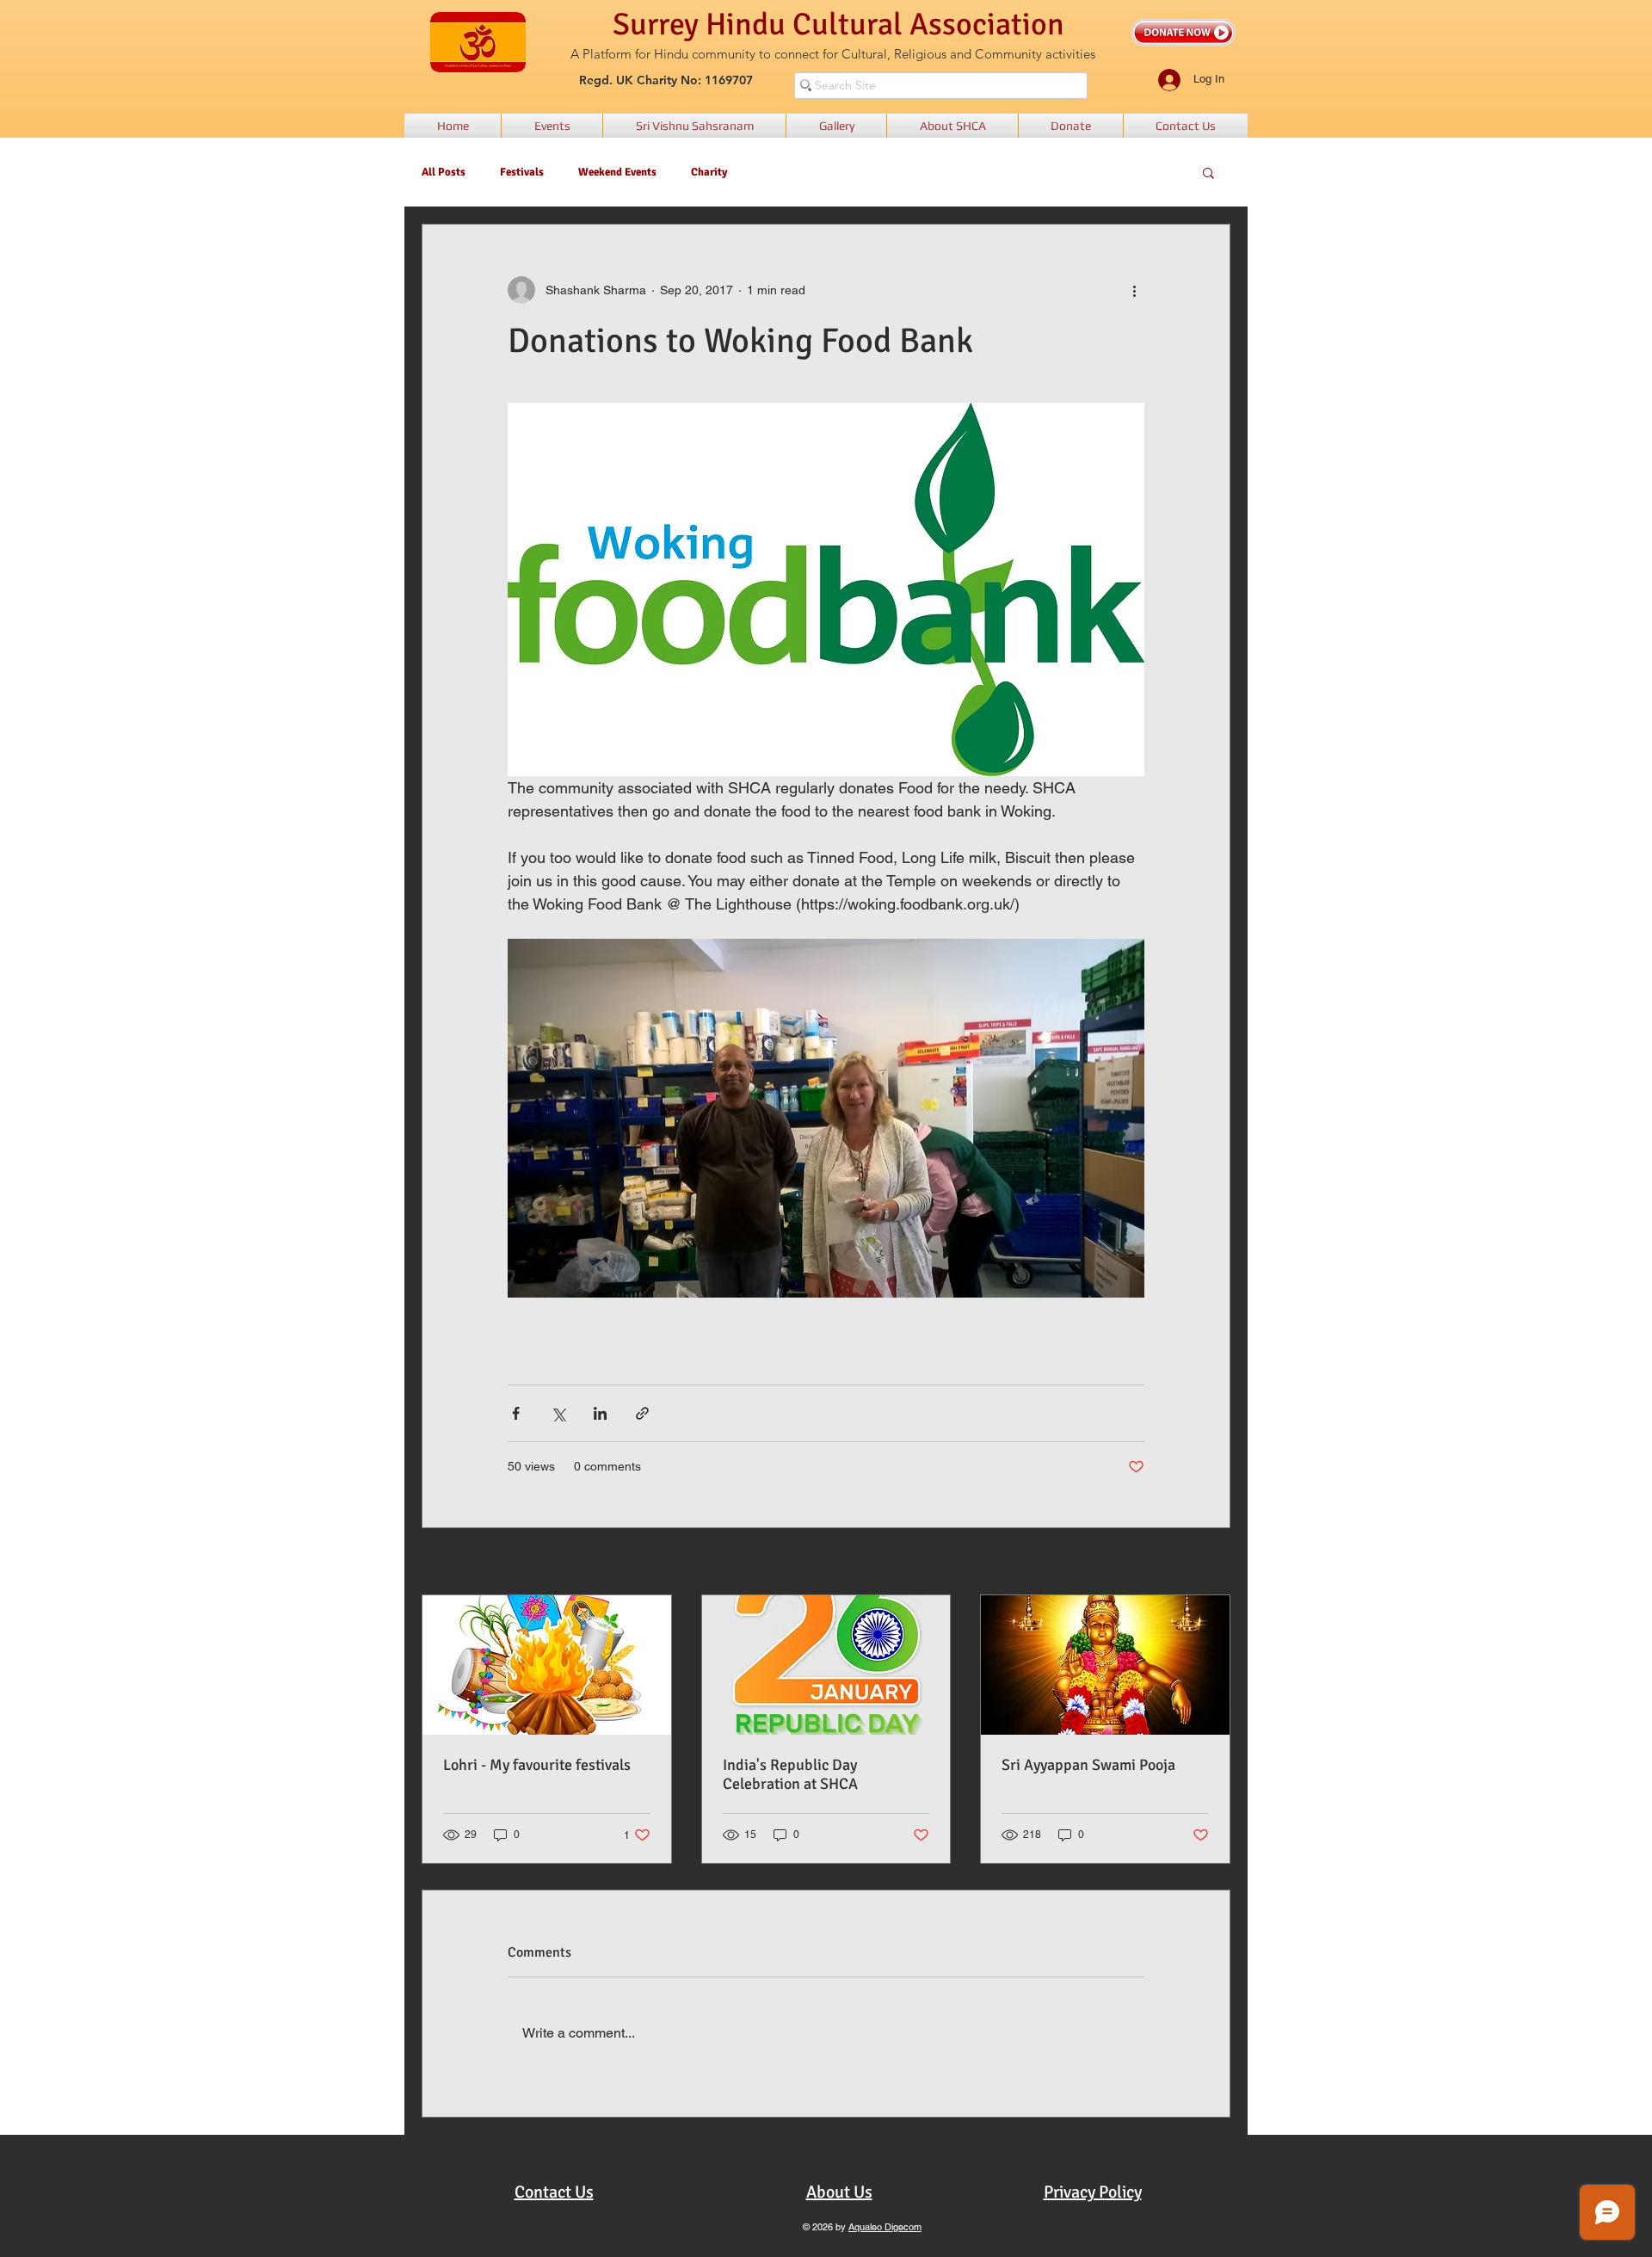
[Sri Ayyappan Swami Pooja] (1105, 1665)
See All (1211, 1563)
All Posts (444, 172)
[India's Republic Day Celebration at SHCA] (826, 1665)
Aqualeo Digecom (885, 2227)
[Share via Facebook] (516, 1413)
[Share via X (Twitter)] (558, 1413)
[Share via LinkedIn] (600, 1413)
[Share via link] (642, 1413)
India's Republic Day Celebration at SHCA (790, 1774)
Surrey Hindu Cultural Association (838, 25)
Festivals (522, 172)
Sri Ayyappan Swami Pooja (1088, 1765)
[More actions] (1134, 290)
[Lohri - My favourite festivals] (547, 1665)
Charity (709, 172)
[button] (1208, 172)
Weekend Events (617, 172)
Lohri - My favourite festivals (537, 1765)
